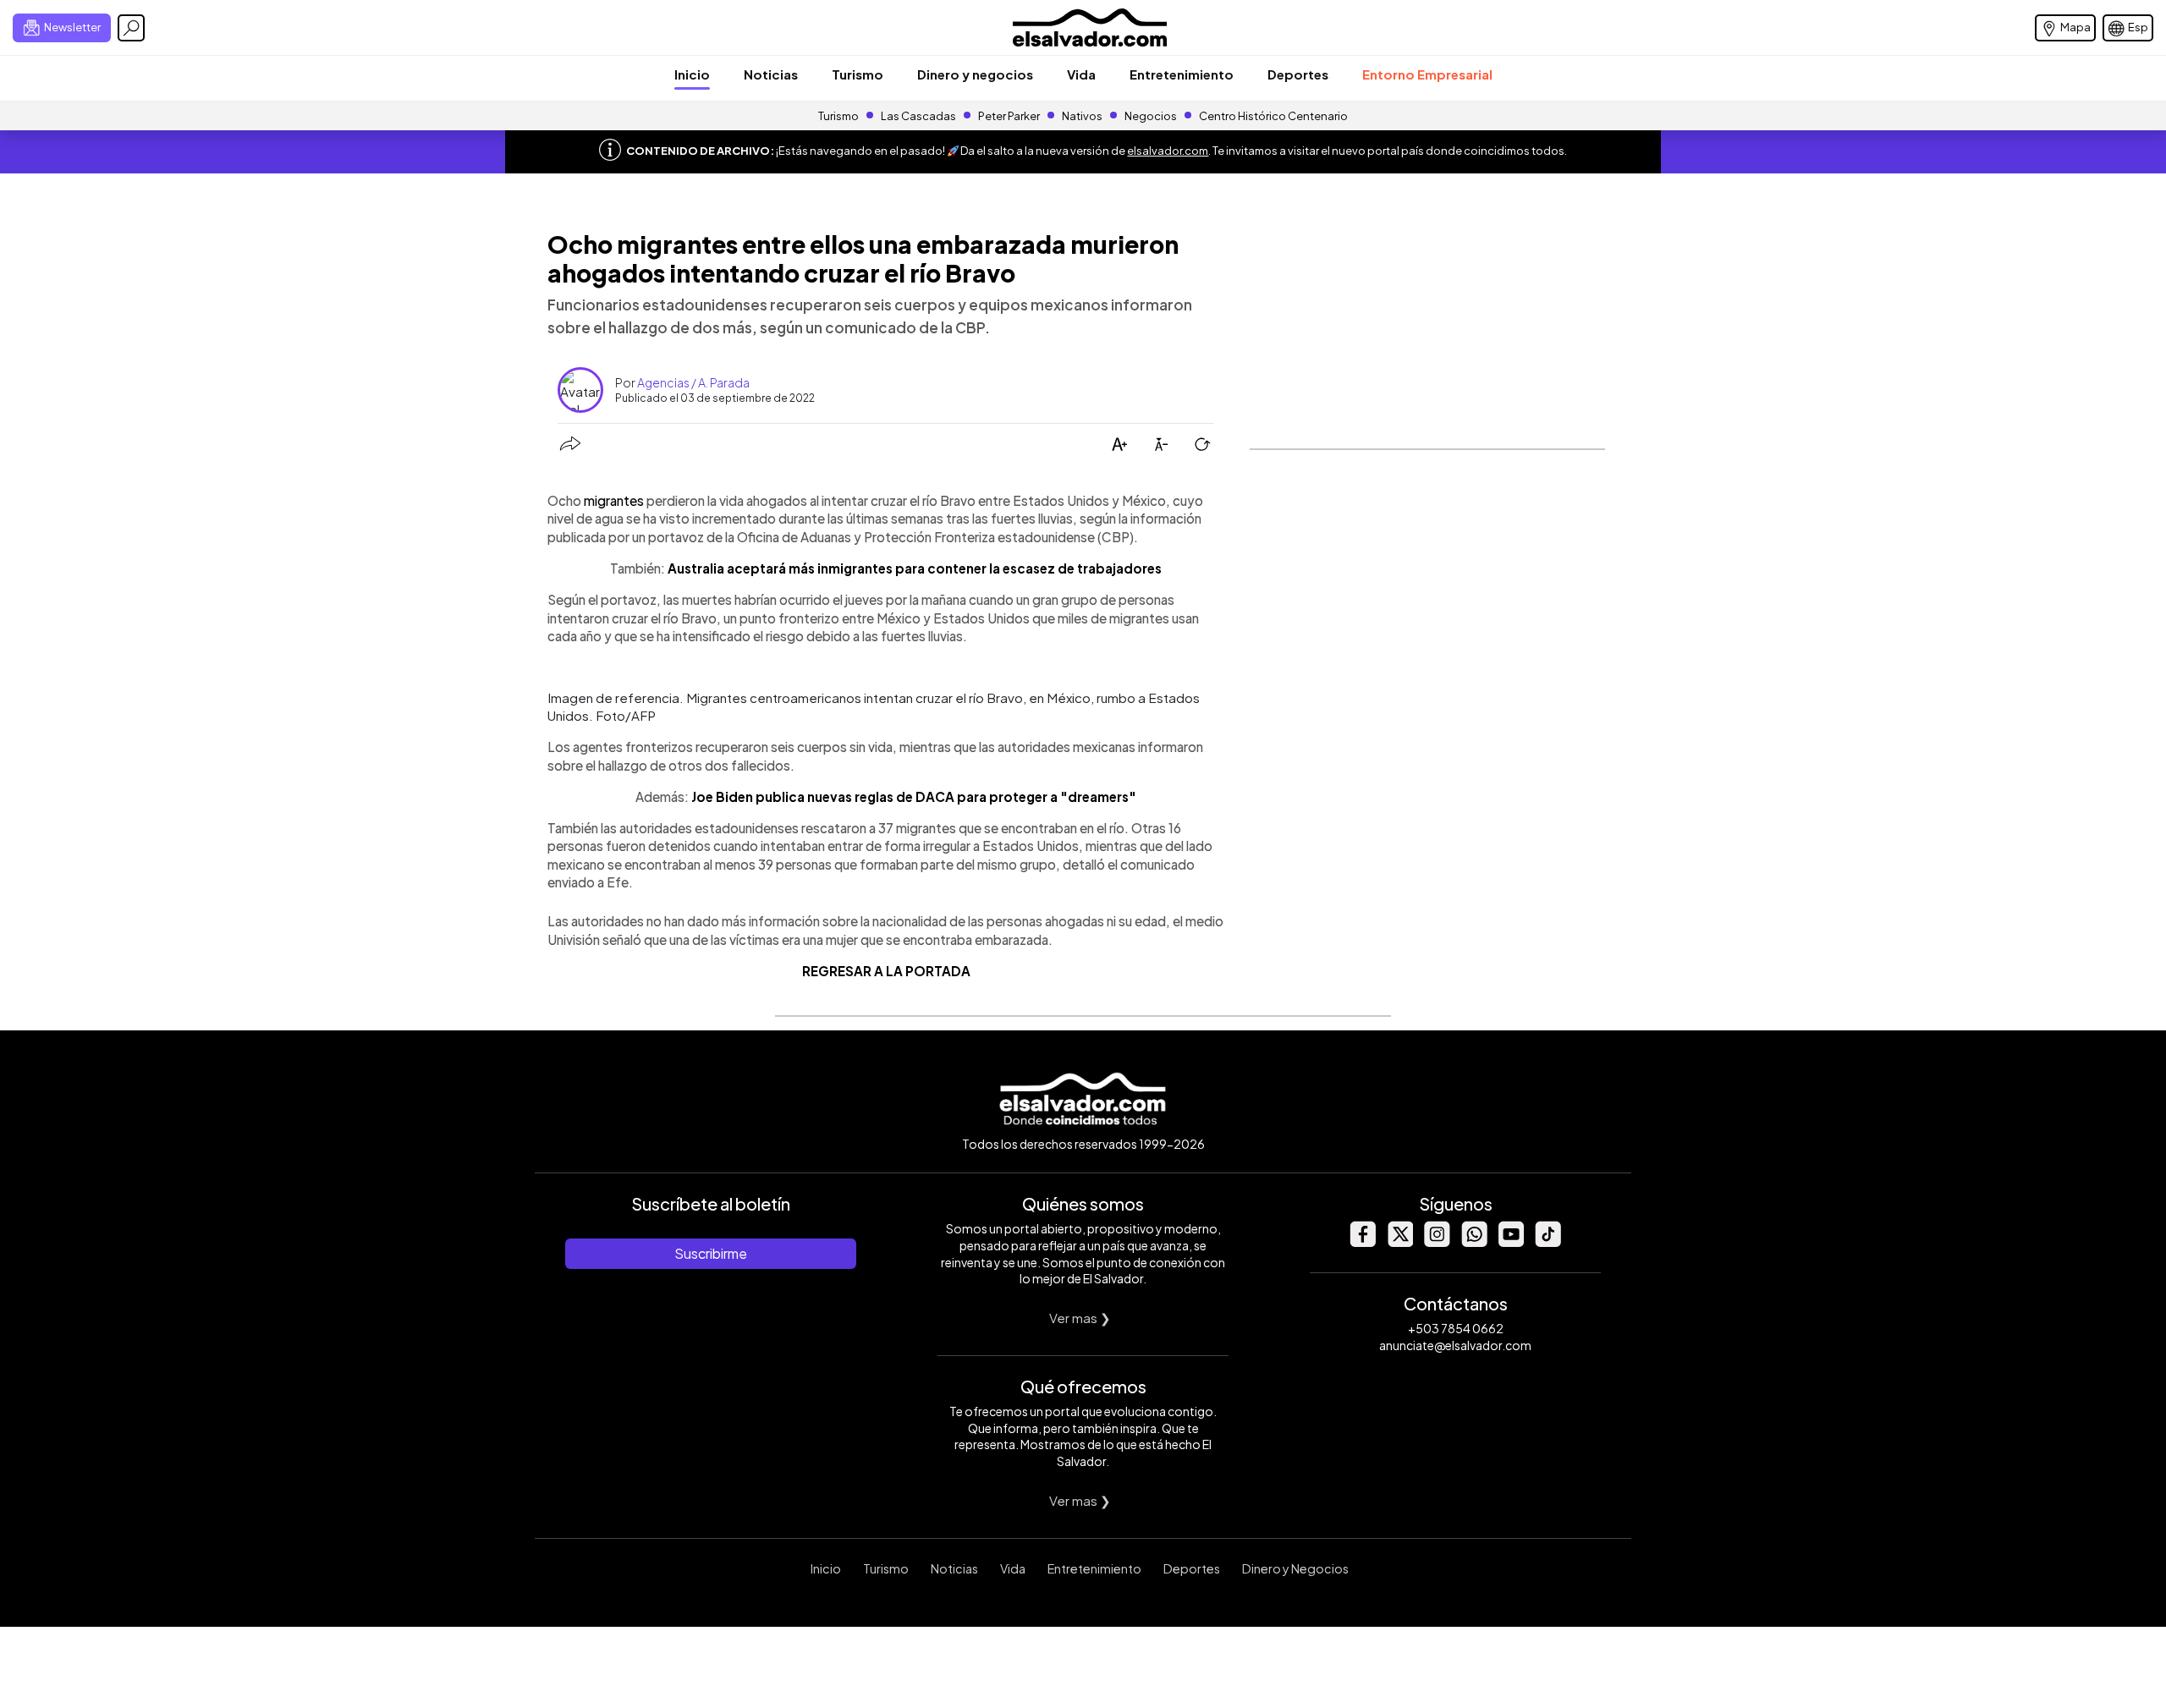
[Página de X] (1399, 1242)
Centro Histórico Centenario (1273, 116)
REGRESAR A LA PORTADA (886, 971)
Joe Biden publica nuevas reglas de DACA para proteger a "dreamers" (914, 796)
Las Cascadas (918, 116)
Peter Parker (1010, 116)
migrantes (614, 500)
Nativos (1082, 116)
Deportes (1298, 74)
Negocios (1151, 116)
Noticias (771, 74)
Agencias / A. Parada (693, 382)
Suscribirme (711, 1253)
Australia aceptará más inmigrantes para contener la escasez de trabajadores (915, 568)
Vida (1081, 74)
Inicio (692, 74)
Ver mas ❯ (1080, 1318)
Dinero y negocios (975, 74)
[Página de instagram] (1437, 1242)
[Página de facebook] (1362, 1242)
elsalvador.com (1168, 151)
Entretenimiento (1182, 74)
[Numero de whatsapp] (1474, 1242)
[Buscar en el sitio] (131, 28)
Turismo (858, 74)
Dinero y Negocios (1295, 1568)
